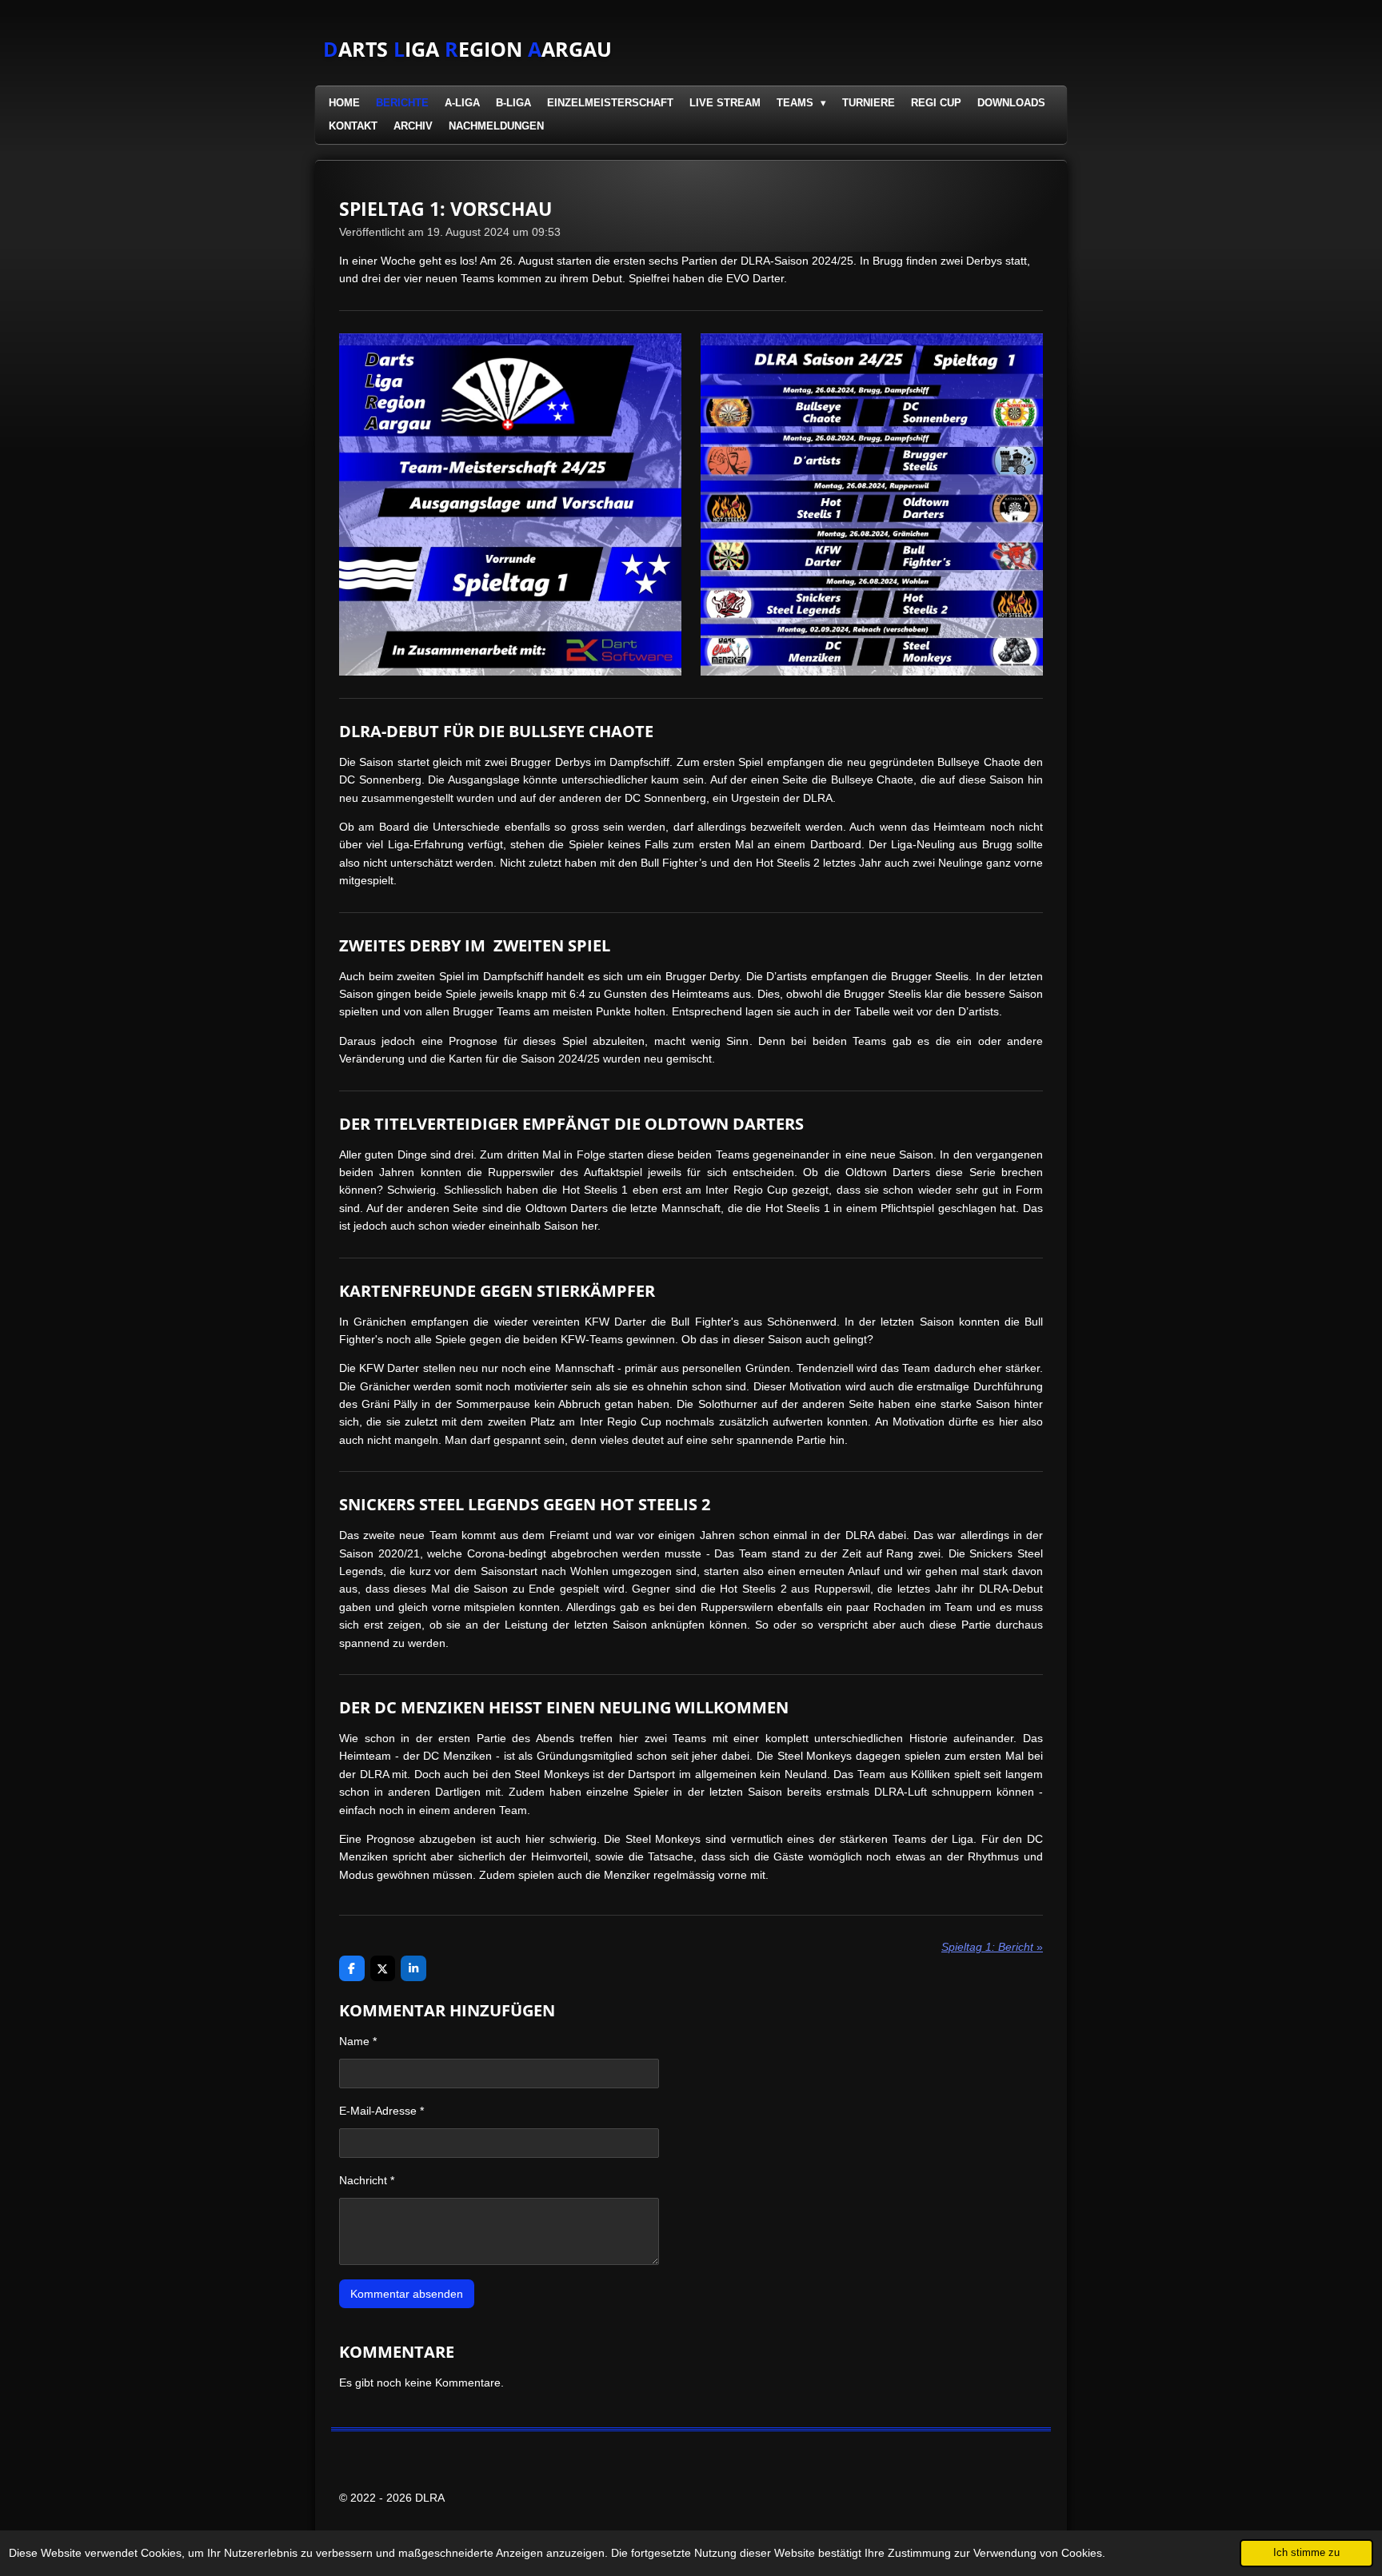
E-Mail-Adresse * (381, 2111)
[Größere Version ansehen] (510, 504)
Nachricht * (367, 2180)
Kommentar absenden (407, 2294)
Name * (358, 2041)
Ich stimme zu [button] (1306, 2553)
